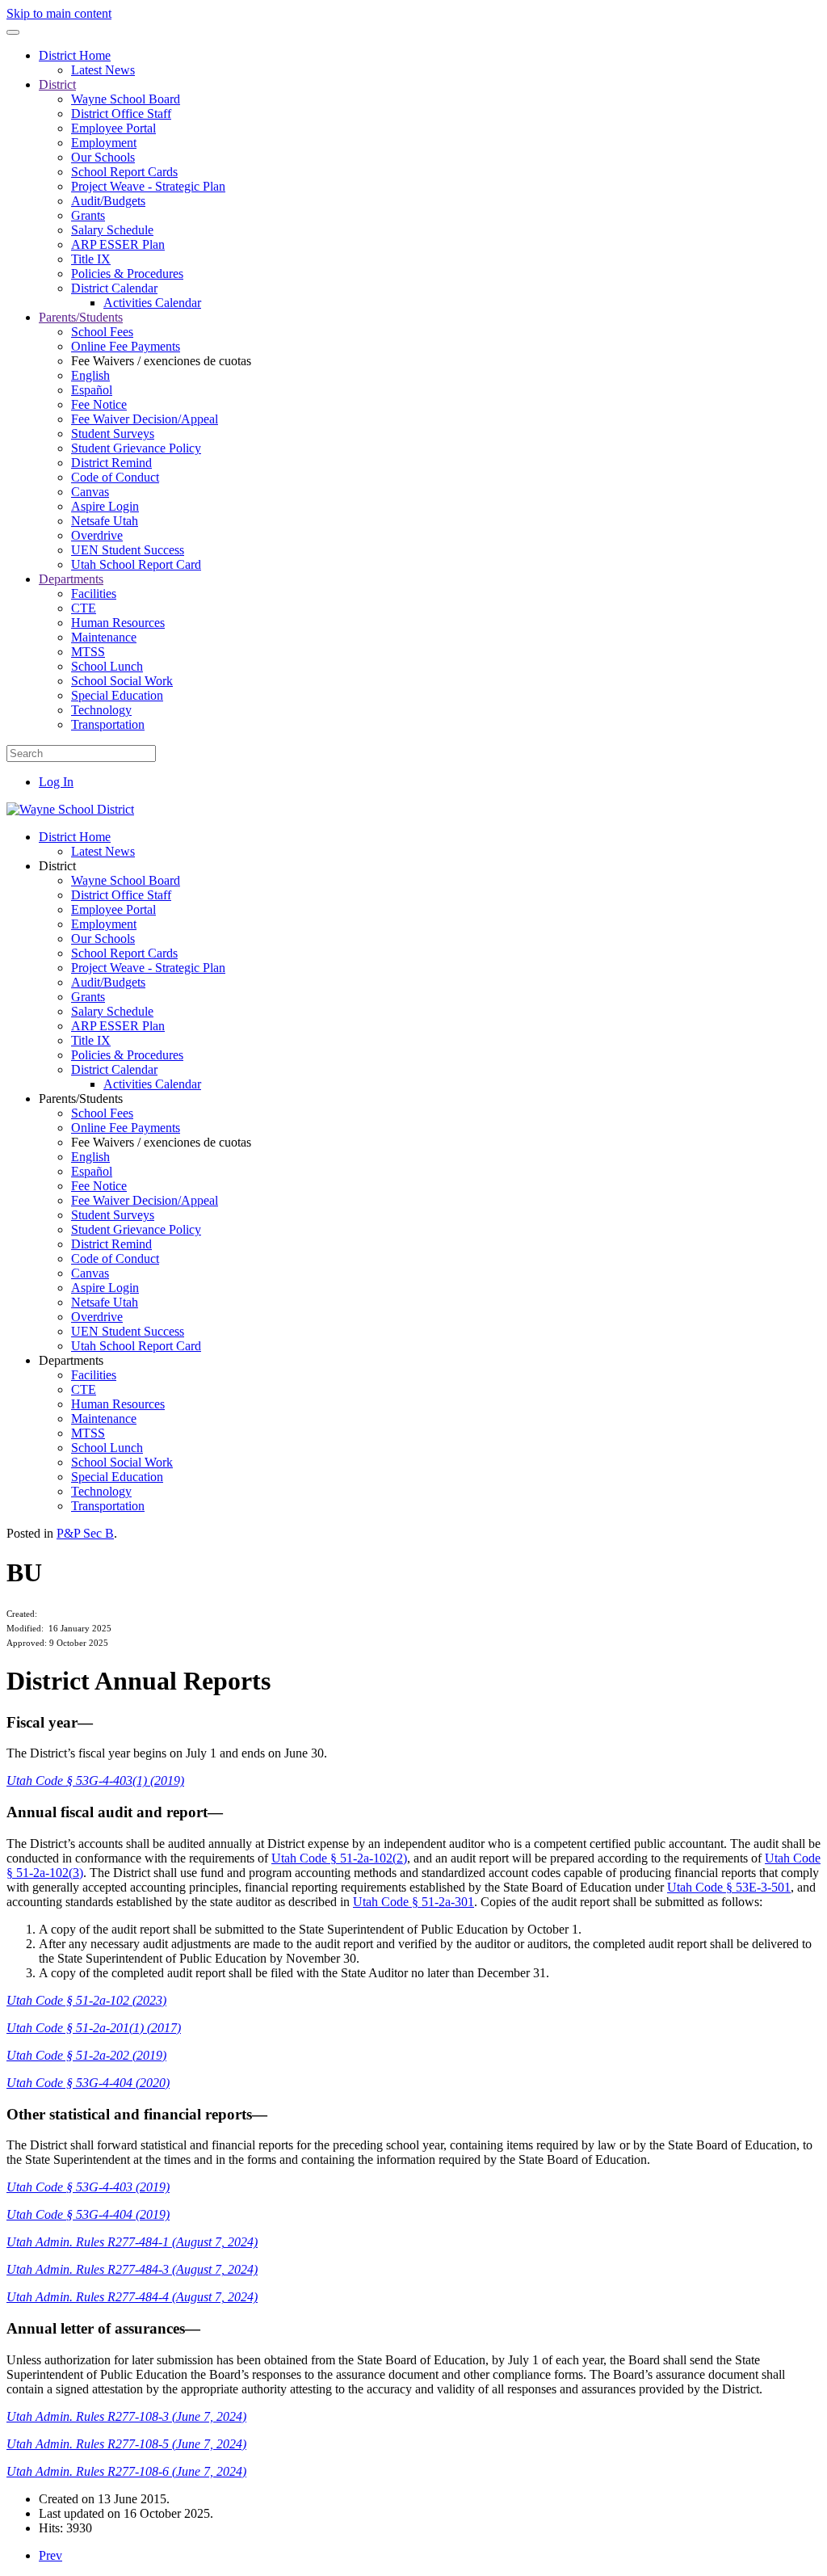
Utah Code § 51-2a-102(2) (339, 1858)
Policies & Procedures (127, 274)
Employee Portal (113, 128)
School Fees (102, 332)
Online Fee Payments (126, 346)
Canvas (90, 492)
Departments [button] (71, 1360)
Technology (101, 710)
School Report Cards (124, 172)
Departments (71, 579)
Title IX (91, 259)
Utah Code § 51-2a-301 (413, 1902)
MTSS (88, 652)
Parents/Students (81, 317)
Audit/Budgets (108, 201)
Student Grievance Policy (136, 448)
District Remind (111, 463)
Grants (88, 215)
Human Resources (118, 623)
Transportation (108, 724)
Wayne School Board (126, 99)
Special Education (117, 695)
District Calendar (114, 288)
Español (92, 390)
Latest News (103, 70)
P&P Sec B (85, 1533)
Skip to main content (59, 13)
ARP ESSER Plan (118, 244)
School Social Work (122, 681)
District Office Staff (121, 114)
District (57, 84)
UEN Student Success (128, 550)
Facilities (94, 593)
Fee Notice (99, 404)
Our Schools (103, 157)
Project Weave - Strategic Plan (148, 186)
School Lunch (107, 666)
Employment (104, 143)
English (90, 375)
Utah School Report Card (136, 564)
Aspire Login (105, 506)
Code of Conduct (115, 477)
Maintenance (104, 637)
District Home (75, 55)
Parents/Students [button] (81, 1099)
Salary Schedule (112, 230)
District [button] (57, 866)
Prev (50, 2555)
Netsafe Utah (105, 521)
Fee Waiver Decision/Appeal (145, 419)
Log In (56, 782)
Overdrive (97, 535)
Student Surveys (113, 434)
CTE (84, 608)
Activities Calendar (152, 303)
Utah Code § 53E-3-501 (729, 1887)
